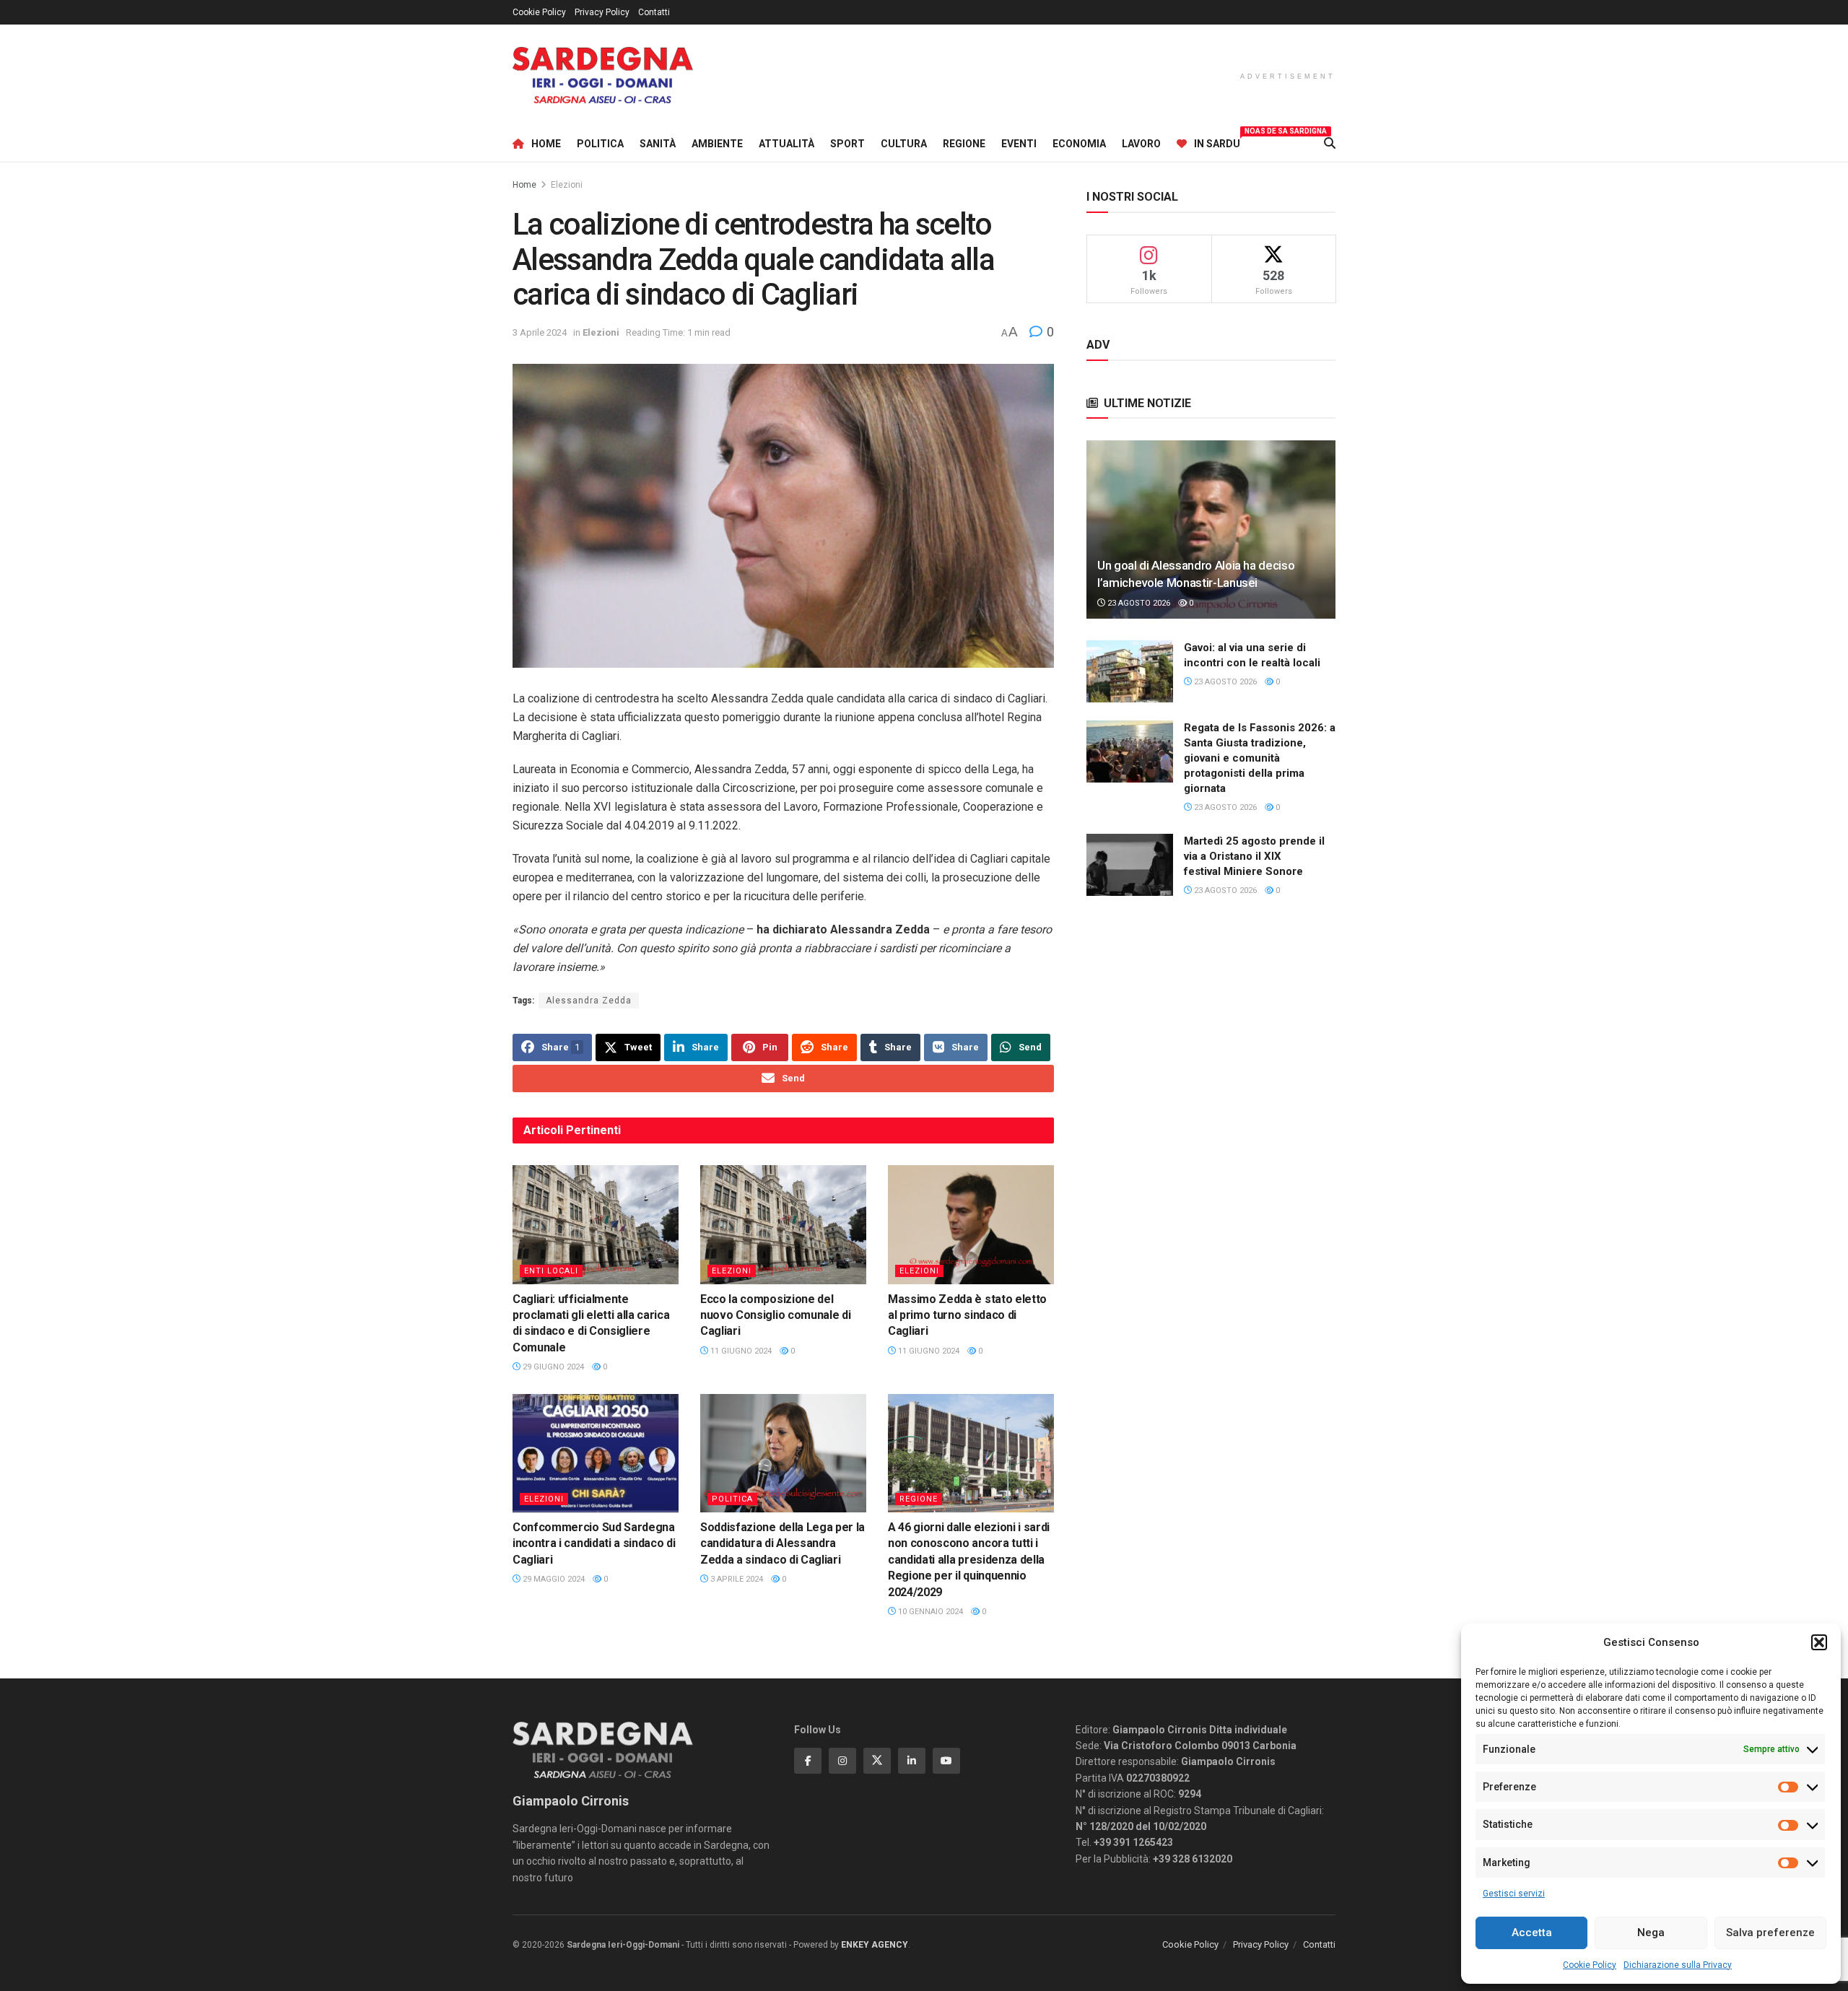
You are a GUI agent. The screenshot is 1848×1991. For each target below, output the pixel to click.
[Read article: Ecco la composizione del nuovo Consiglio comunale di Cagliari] (783, 1224)
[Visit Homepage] (603, 75)
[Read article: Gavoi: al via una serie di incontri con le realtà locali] (1130, 671)
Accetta (1532, 1933)
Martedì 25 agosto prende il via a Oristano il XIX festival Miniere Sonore (1254, 856)
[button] (1819, 1642)
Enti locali (551, 1271)
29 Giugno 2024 (552, 1367)
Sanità (658, 144)
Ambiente (717, 144)
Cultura (904, 144)
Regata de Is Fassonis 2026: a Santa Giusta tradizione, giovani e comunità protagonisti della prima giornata (1260, 758)
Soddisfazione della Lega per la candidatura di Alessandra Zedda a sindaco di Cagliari (783, 1543)
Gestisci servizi (1514, 1894)
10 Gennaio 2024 (929, 1612)
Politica (600, 144)
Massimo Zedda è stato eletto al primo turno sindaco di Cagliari (967, 1315)
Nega (1651, 1933)
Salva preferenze (1770, 1933)
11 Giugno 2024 (740, 1351)
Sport (847, 144)
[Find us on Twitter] (877, 1761)
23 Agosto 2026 (1138, 603)
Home (546, 144)
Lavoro (1141, 144)
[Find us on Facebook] (808, 1761)
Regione (964, 144)
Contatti (654, 12)
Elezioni (567, 185)
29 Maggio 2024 (553, 1579)
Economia (1079, 144)
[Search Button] (1330, 144)
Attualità (786, 144)
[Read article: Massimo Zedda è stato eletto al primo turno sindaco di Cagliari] (971, 1224)
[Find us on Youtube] (946, 1761)
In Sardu (1217, 141)
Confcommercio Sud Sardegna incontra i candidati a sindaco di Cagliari (594, 1543)
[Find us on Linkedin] (912, 1761)
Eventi (1019, 144)
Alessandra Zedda (589, 1001)
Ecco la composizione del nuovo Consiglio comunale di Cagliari (775, 1315)
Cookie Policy (1590, 1965)
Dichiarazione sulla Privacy (1678, 1965)
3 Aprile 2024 (540, 332)
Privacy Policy (602, 12)
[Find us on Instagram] (842, 1761)
